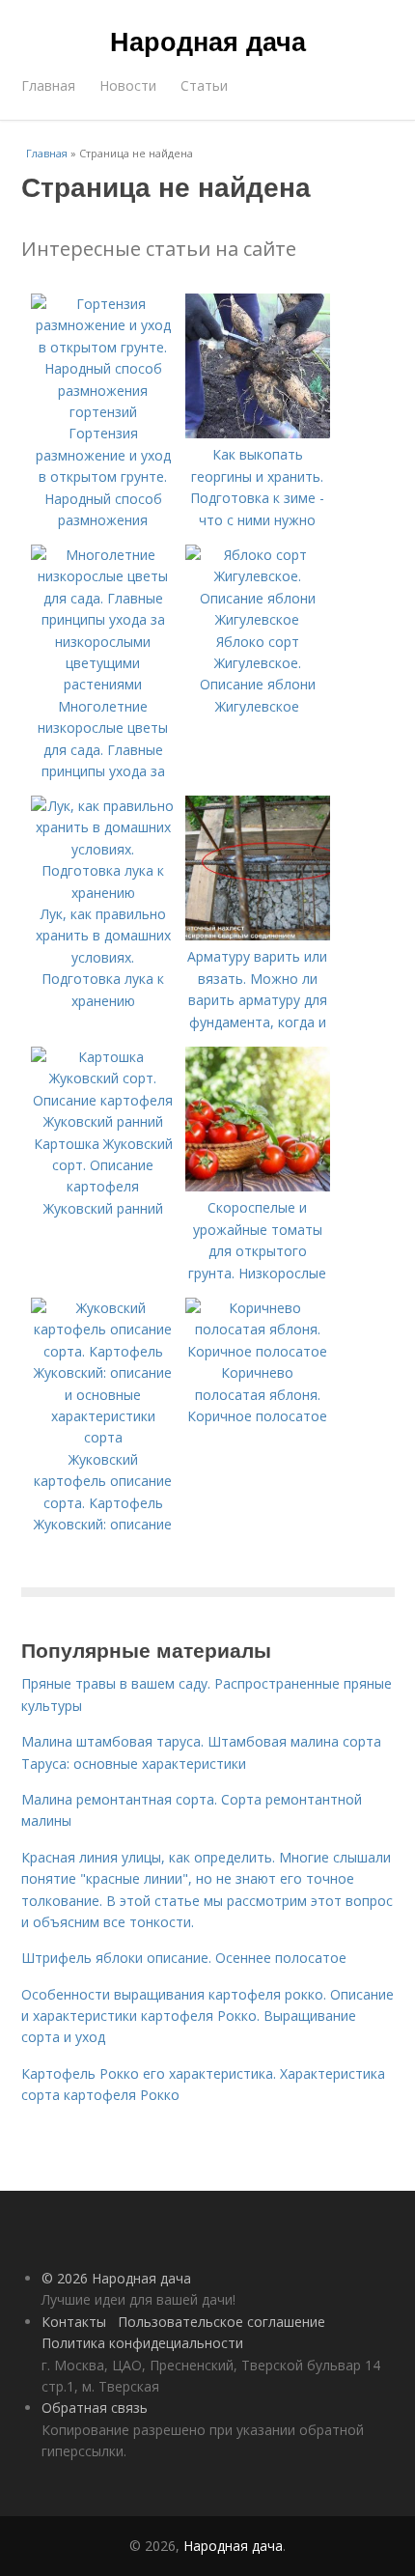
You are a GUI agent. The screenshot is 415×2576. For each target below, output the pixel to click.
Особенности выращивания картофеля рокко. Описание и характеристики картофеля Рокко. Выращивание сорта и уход (207, 2016)
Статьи (204, 85)
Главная (48, 85)
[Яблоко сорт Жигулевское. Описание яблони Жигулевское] (258, 619)
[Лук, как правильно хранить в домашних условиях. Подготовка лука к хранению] (103, 893)
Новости (128, 85)
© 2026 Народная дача (116, 2278)
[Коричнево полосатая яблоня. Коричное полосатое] (258, 1351)
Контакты (74, 2322)
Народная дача (208, 41)
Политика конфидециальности (142, 2343)
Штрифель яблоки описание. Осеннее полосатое (184, 1958)
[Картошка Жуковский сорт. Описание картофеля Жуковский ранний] (103, 1121)
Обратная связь (95, 2408)
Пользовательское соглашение (221, 2322)
